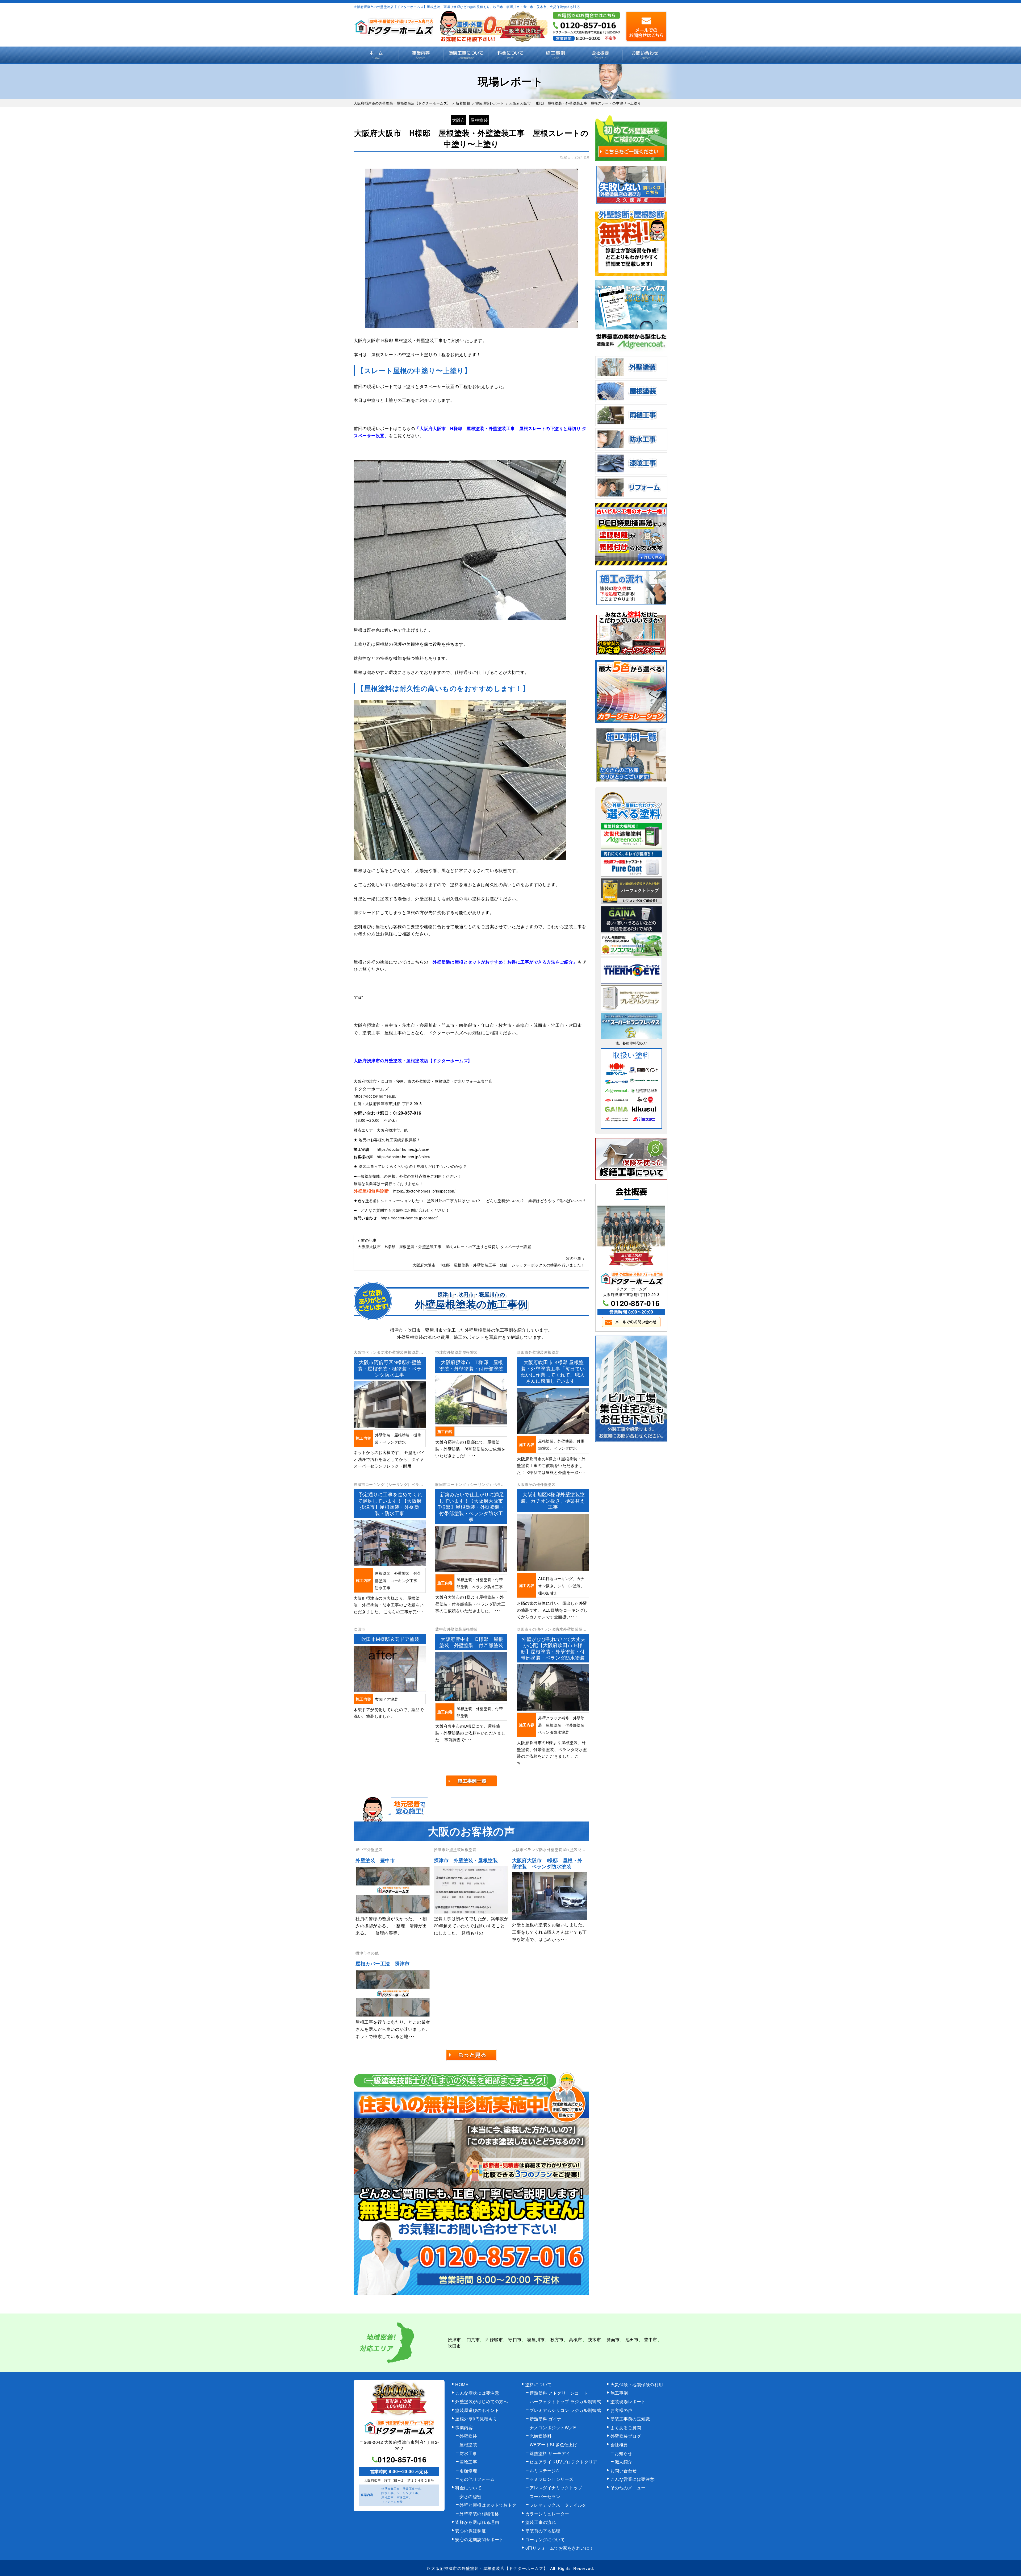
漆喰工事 (468, 2462)
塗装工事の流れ (466, 55)
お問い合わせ (645, 55)
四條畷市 (494, 2339)
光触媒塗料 (541, 2436)
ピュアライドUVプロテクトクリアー (566, 2462)
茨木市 (595, 2339)
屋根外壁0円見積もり (476, 2419)
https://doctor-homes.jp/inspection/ (424, 1191)
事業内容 (421, 55)
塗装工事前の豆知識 (630, 2419)
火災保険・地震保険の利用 (637, 2384)
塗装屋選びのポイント (477, 2410)
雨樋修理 (468, 2471)
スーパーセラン (545, 2496)
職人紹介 (624, 2462)
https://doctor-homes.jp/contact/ (409, 1218)
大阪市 (459, 120)
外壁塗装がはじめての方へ (482, 2401)
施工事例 (555, 55)
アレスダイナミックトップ (556, 2488)
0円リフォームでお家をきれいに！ (560, 2548)
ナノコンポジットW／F (553, 2427)
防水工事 (468, 2453)
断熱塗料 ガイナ (546, 2419)
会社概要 (600, 55)
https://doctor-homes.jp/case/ (403, 1149)
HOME (376, 55)
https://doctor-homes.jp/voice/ (403, 1157)
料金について (511, 55)
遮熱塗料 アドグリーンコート (559, 2393)
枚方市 (557, 2339)
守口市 (515, 2339)
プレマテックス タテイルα (558, 2505)
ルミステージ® (545, 2471)
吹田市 (454, 2346)
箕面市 (613, 2339)
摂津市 (454, 2339)
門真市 (473, 2339)
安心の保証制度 (471, 2531)
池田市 (632, 2339)
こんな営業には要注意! (633, 2479)
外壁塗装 (468, 2436)
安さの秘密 (470, 2496)
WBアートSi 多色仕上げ (554, 2444)
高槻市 (576, 2339)
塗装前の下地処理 (543, 2531)
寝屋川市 (536, 2339)
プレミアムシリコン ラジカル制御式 (565, 2410)
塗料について (539, 2384)
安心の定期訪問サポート (479, 2539)
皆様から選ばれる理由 (477, 2522)
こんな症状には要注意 (477, 2393)
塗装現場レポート (628, 2401)
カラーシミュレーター (547, 2514)
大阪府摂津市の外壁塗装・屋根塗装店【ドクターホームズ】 (489, 2568)
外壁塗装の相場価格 (479, 2514)
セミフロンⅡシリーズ (552, 2479)
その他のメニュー (628, 2488)
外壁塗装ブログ (626, 2436)
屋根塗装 (479, 120)
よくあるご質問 (626, 2427)
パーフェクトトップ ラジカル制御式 (565, 2401)
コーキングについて (545, 2539)
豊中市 (651, 2339)
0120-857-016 (407, 1113)
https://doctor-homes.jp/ (375, 1096)
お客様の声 (622, 2410)
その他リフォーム (477, 2479)
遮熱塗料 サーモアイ (550, 2453)
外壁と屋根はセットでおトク (488, 2505)
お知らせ (624, 2453)
